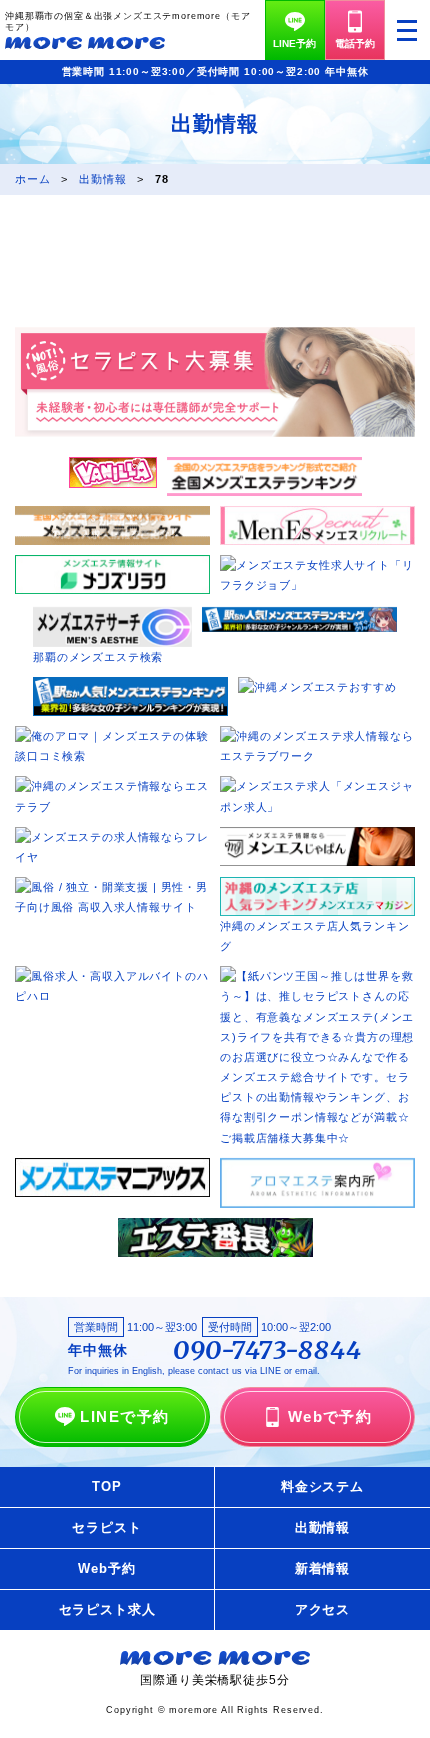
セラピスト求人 (107, 1609)
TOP (107, 1486)
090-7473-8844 (267, 1351)
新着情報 (322, 1568)
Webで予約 (330, 1416)
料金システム (322, 1486)
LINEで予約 (124, 1416)
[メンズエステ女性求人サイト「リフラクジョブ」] (317, 565)
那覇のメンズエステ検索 (98, 657)
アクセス (322, 1609)
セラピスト (106, 1527)
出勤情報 (322, 1527)
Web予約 (106, 1568)
